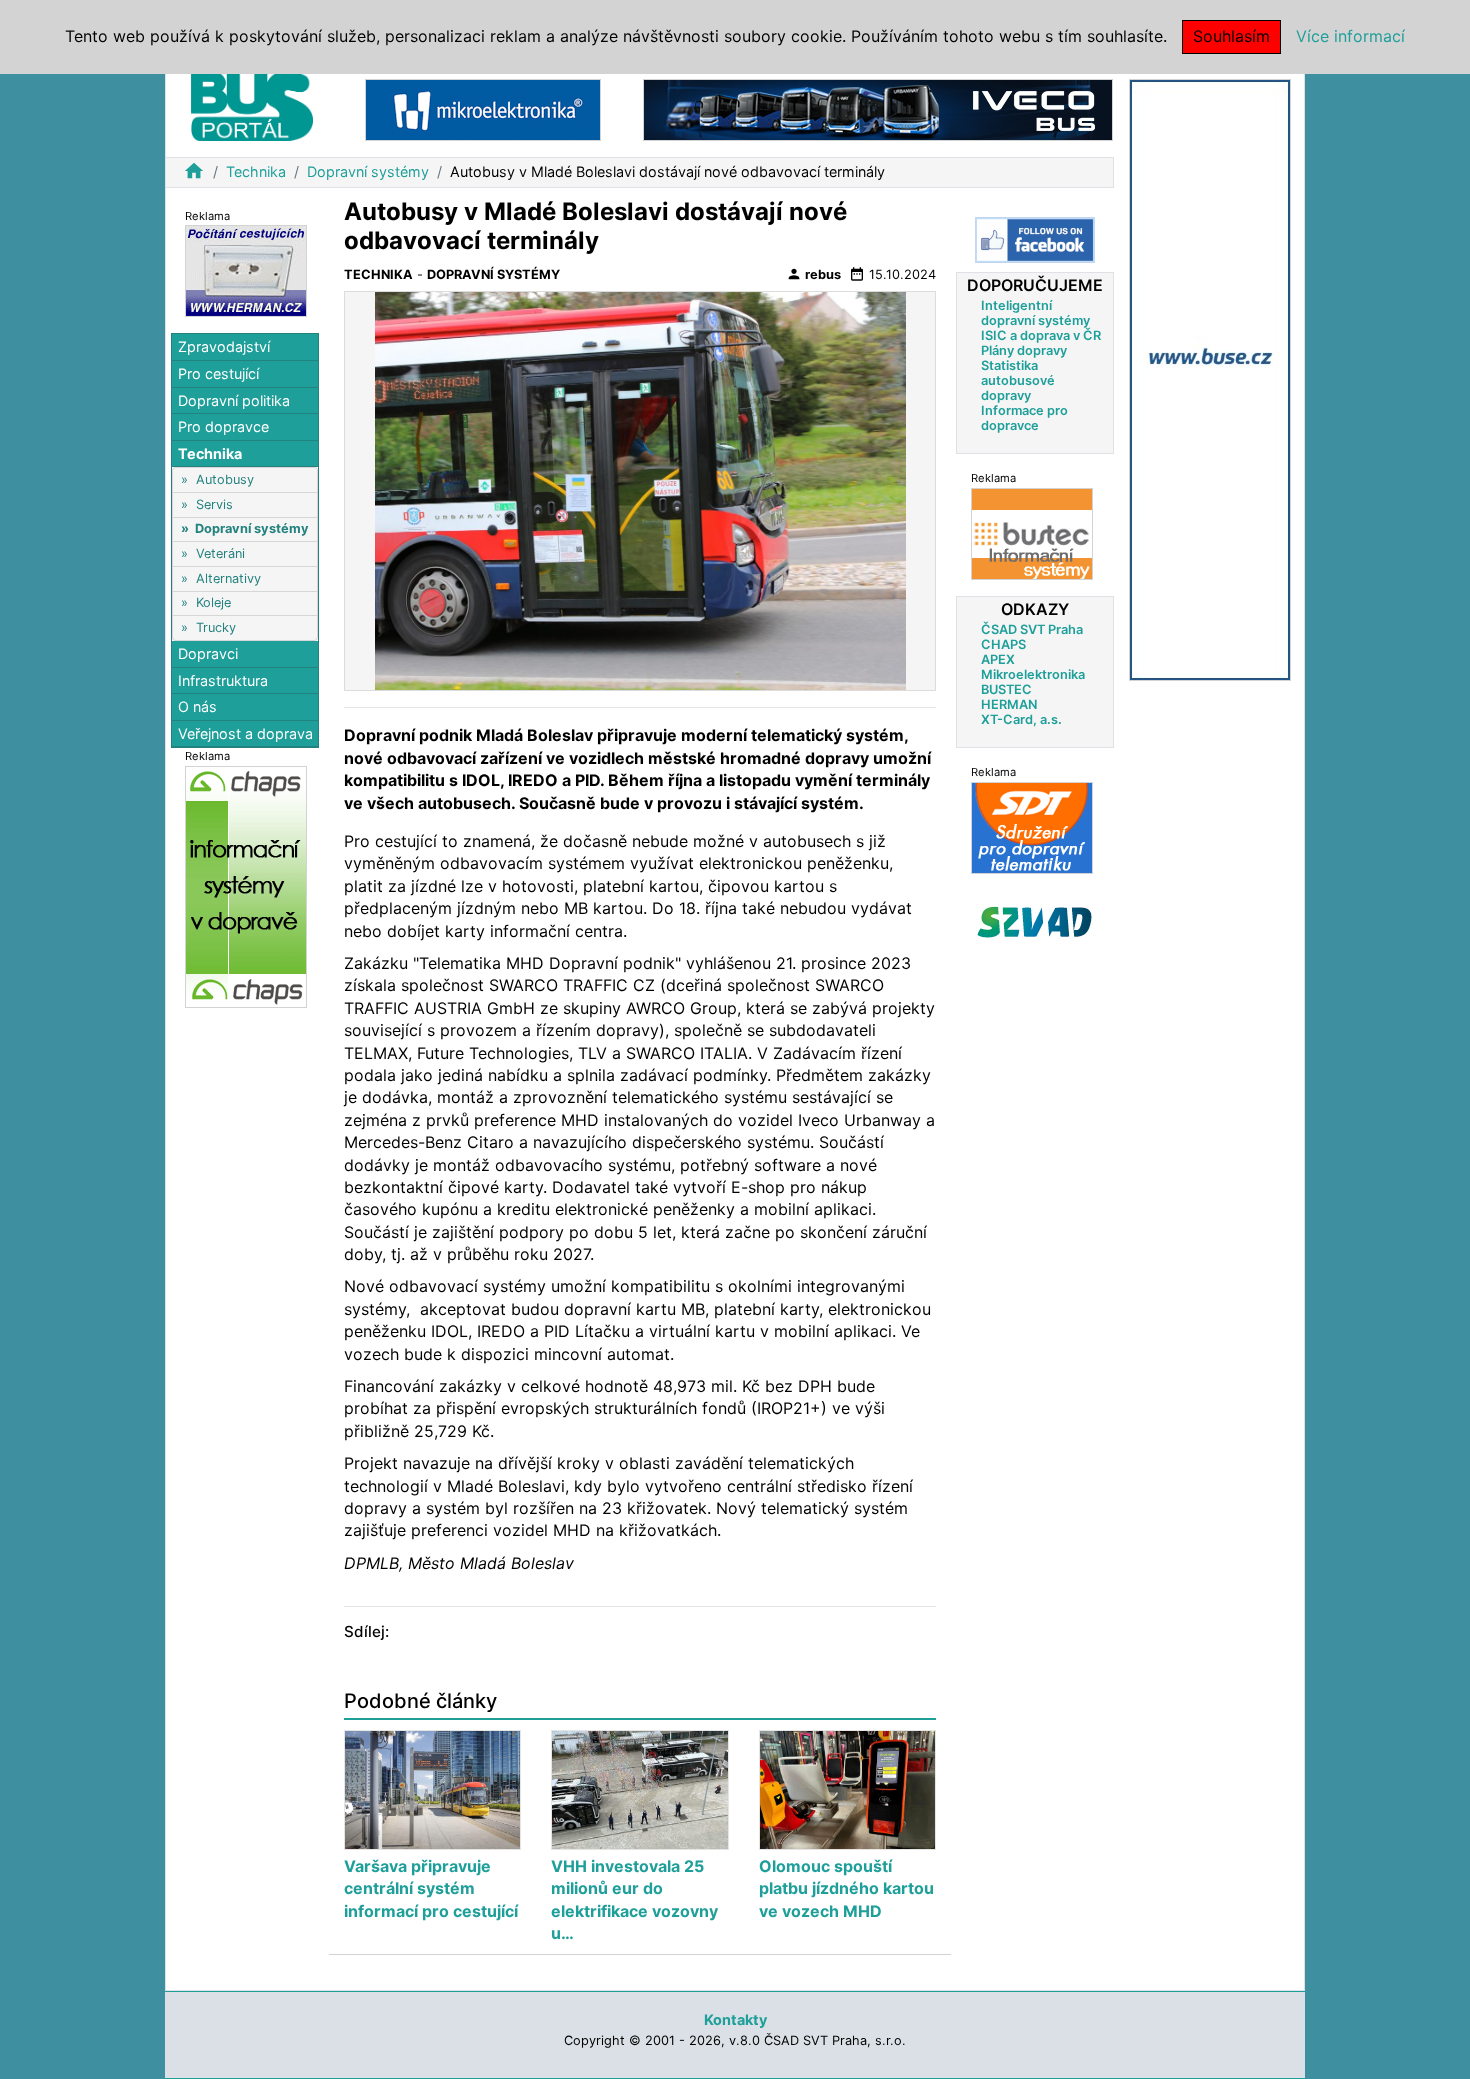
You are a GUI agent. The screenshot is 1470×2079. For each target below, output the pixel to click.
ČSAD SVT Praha (1032, 629)
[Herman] (246, 270)
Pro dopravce (223, 427)
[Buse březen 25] (1210, 378)
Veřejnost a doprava (245, 733)
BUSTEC (1006, 689)
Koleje (213, 603)
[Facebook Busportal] (1035, 240)
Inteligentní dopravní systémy (1035, 313)
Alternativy (228, 578)
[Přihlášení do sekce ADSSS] (1035, 922)
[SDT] (1032, 827)
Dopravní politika (234, 400)
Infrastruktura (223, 680)
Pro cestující (218, 373)
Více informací (1350, 36)
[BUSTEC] (1032, 533)
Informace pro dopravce (1024, 418)
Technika (256, 171)
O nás (197, 707)
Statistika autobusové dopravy (1018, 380)
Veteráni (220, 553)
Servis (214, 504)
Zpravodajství (224, 347)
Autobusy (225, 479)
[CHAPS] (246, 886)
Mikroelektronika (1033, 674)
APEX (998, 659)
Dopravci (208, 653)
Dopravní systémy (368, 171)
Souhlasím (1231, 36)
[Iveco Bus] (878, 108)
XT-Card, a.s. (1021, 719)
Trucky (216, 627)
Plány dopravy (1024, 350)
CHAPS (1003, 644)
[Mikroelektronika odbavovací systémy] (483, 108)
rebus (813, 274)
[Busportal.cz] (252, 104)
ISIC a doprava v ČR (1041, 335)
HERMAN (1009, 704)
